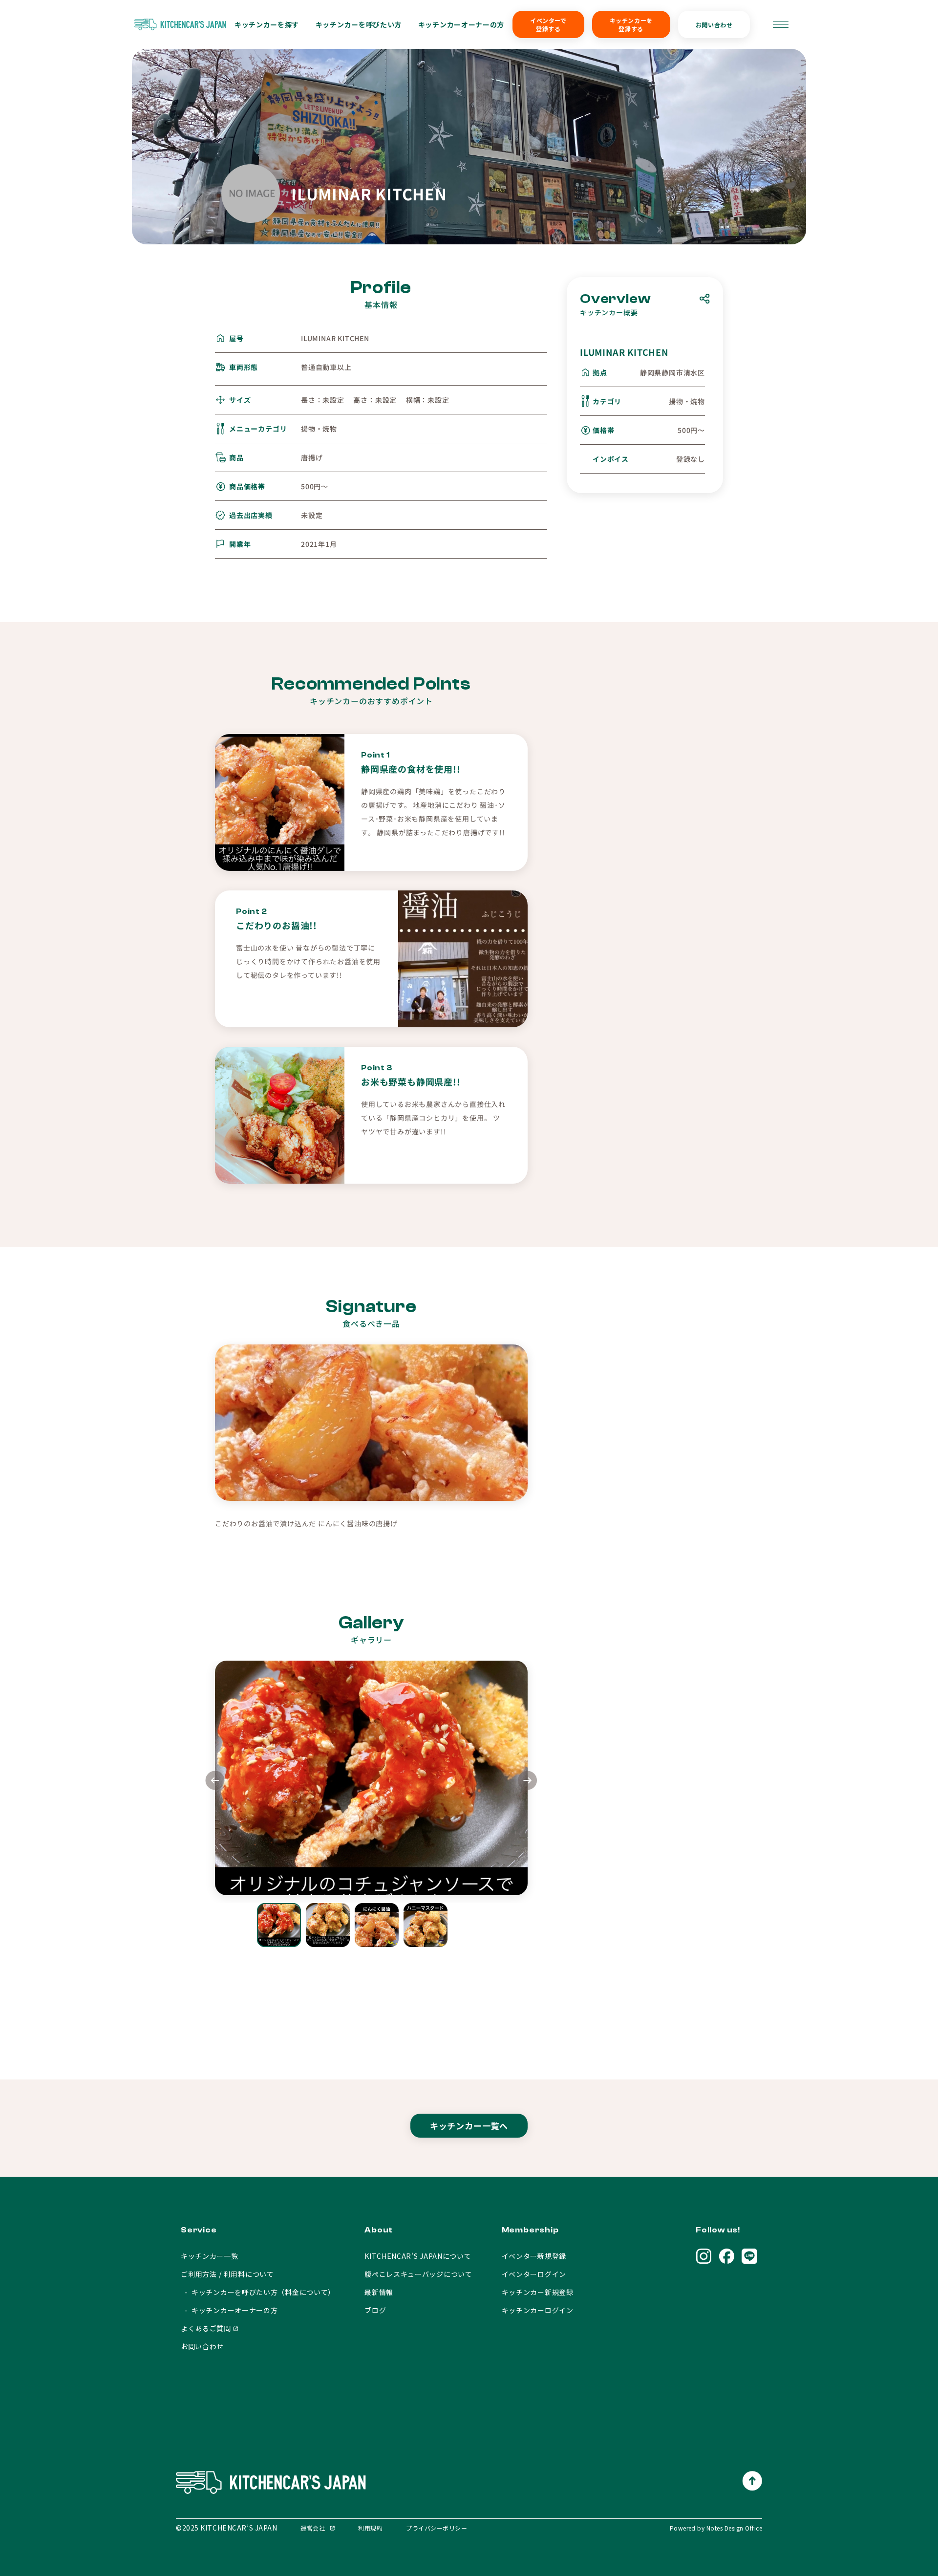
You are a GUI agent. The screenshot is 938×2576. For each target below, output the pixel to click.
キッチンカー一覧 (210, 2256)
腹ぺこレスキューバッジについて (418, 2274)
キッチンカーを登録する (631, 24)
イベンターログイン (534, 2274)
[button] (528, 1782)
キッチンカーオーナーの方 (461, 24)
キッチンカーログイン (538, 2310)
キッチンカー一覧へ (469, 2126)
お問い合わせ (714, 25)
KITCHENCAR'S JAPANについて (418, 2256)
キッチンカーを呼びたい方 (359, 24)
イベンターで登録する (548, 24)
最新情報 (379, 2292)
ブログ (375, 2310)
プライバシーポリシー (437, 2528)
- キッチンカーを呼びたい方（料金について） (258, 2292)
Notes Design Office (734, 2528)
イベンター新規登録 (534, 2256)
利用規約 (370, 2528)
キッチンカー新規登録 (538, 2292)
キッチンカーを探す (267, 24)
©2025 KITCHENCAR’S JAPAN (226, 2528)
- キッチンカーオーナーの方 (229, 2310)
